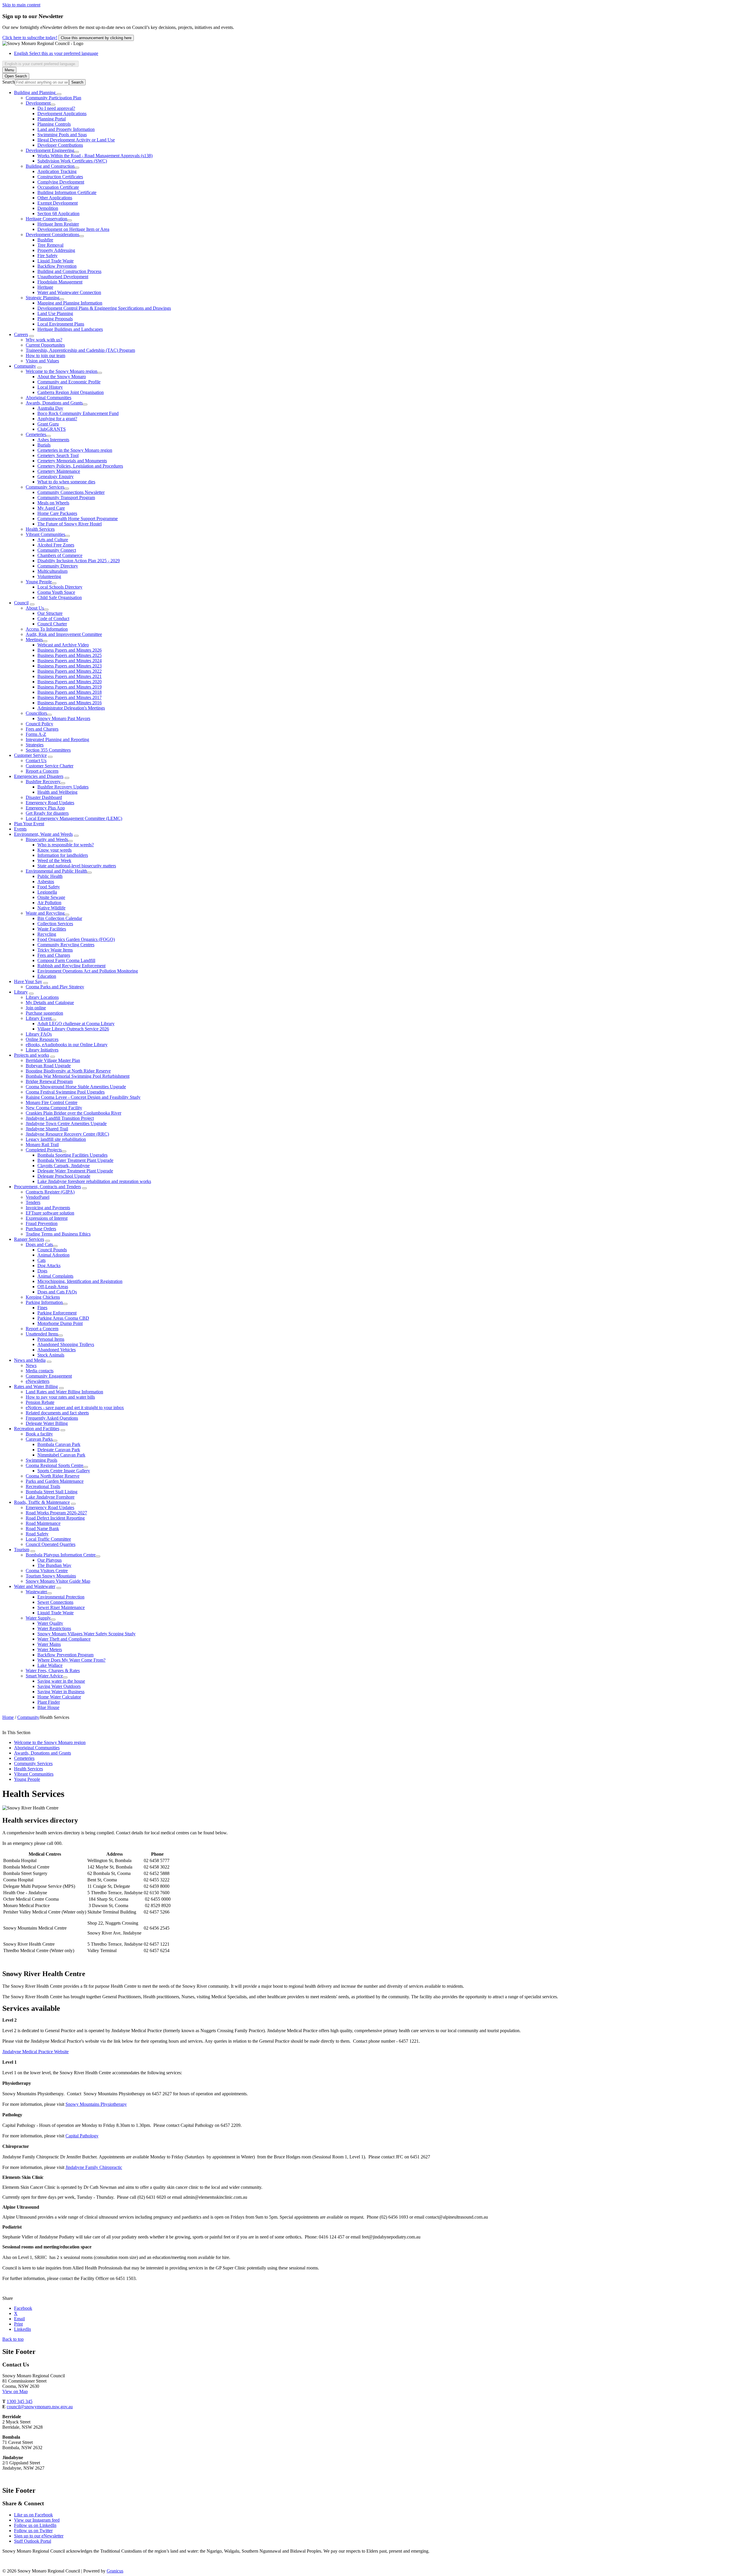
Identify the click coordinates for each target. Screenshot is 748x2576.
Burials (44, 445)
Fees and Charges (42, 729)
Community (25, 366)
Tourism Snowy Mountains (51, 1576)
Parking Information (44, 1302)
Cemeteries (36, 434)
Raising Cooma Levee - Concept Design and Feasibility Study (83, 1097)
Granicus (115, 2571)
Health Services (40, 529)
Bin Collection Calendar (60, 918)
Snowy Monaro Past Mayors (64, 718)
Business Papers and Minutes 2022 (70, 671)
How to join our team (45, 355)
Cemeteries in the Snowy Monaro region (75, 450)
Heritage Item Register (58, 224)
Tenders (33, 1202)
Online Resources (42, 1039)
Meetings (34, 640)
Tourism (22, 1550)
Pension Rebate (40, 1402)
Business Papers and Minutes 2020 (70, 682)
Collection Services (55, 924)
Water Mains (49, 1644)
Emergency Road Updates (50, 803)
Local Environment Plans (61, 324)
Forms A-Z (36, 734)
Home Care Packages (57, 513)
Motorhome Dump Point (60, 1323)
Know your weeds (54, 850)
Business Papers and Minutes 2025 (70, 655)
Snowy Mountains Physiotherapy (96, 2104)
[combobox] (40, 64)
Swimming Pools (41, 1460)
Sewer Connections (55, 1602)
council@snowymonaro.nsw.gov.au (40, 2407)
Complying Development (61, 182)
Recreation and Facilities (37, 1429)
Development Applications (62, 114)
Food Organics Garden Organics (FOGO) (76, 939)
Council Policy (39, 724)
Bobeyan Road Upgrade (48, 1066)
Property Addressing (56, 250)
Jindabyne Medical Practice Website (36, 2052)
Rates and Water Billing (36, 1386)
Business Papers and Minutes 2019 (70, 687)
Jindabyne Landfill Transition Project (60, 1118)
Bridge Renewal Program (49, 1081)
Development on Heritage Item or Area (73, 229)
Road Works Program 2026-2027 (56, 1513)
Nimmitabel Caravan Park (61, 1455)
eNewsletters (38, 1381)
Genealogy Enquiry (56, 476)
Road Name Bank (42, 1529)
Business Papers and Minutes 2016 (70, 703)
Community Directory (58, 566)
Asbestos (46, 882)
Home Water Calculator (59, 1697)
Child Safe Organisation (60, 597)
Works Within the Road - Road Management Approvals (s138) (95, 156)
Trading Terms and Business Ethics (58, 1234)
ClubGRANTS (52, 429)
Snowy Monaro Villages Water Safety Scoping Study (86, 1634)
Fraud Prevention (42, 1223)
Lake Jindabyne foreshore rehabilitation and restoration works (94, 1181)
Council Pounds (52, 1250)
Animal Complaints (55, 1276)
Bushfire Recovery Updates (63, 787)
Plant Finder (49, 1702)
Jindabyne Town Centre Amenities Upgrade (66, 1123)
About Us (35, 608)
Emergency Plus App (45, 808)
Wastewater (36, 1592)
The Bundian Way (54, 1565)
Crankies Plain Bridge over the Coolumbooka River (73, 1113)
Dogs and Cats (39, 1244)
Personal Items (51, 1339)
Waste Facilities (52, 929)
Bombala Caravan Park (59, 1444)
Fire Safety (47, 256)
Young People (39, 582)
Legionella (47, 892)
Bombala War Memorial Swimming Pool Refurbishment (78, 1076)
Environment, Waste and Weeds (43, 834)
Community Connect (57, 550)
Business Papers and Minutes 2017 (70, 697)
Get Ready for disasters (47, 813)
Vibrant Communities (45, 534)
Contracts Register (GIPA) (50, 1192)
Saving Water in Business (61, 1692)
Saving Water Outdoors (59, 1686)
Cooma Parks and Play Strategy (55, 987)
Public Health (50, 876)
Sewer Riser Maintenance (61, 1607)
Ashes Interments (53, 440)
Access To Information (47, 629)
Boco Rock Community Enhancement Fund (78, 413)
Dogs (42, 1271)
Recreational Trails (43, 1486)
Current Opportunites (45, 345)
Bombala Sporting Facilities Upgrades (72, 1155)
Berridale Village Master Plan (53, 1060)
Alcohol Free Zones (56, 545)
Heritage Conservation (46, 219)
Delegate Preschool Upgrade (64, 1176)
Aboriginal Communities (49, 398)
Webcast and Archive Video (63, 645)
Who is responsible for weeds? (66, 845)
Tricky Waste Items (55, 950)
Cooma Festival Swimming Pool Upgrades (65, 1092)
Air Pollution (49, 903)
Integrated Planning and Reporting (57, 739)
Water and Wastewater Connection (69, 292)
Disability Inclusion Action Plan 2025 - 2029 (79, 561)
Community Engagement (49, 1376)
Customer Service (30, 755)
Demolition (48, 208)
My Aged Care (51, 508)
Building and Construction (50, 166)
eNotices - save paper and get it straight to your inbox (75, 1408)
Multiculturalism (52, 571)
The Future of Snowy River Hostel (70, 524)
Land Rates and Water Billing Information (64, 1392)
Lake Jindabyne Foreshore (50, 1497)
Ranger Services (29, 1239)
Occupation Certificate (58, 187)
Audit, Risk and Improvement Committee (64, 634)
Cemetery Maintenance (59, 471)
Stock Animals (51, 1355)
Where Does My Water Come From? (71, 1660)
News (31, 1365)
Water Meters (50, 1649)
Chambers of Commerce (60, 555)
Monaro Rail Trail (42, 1145)
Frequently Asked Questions (52, 1418)
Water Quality (50, 1623)
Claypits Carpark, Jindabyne (64, 1166)
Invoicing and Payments (48, 1208)
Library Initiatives (42, 1050)
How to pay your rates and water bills (60, 1397)
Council (21, 603)
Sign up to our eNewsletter (39, 2536)
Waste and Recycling (45, 913)
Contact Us (36, 761)
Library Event (39, 1018)
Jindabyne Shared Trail (47, 1129)
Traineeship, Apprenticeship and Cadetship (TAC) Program (80, 350)
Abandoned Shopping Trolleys (66, 1344)
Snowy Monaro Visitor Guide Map (58, 1581)
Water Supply (38, 1618)
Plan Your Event (29, 824)
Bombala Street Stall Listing (52, 1492)
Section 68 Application (58, 213)
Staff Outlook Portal (33, 2541)
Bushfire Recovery (43, 782)
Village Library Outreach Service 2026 (73, 1029)
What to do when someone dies (66, 482)
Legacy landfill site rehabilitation (56, 1139)
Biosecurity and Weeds (47, 839)
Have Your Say (28, 981)
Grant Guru (48, 424)
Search (9, 82)
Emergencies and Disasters (39, 776)
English (56, 53)
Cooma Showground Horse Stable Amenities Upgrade (76, 1087)
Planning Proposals (55, 319)
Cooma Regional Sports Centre (54, 1465)
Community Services (45, 487)
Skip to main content (21, 5)
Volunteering (49, 576)
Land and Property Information (66, 129)
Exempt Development (58, 203)
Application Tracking (57, 171)
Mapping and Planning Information (70, 303)
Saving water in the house (61, 1681)
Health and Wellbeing (57, 792)
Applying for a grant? (57, 419)
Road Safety (37, 1534)
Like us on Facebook (33, 2515)
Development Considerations (52, 235)
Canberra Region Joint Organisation (71, 392)
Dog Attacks (49, 1265)
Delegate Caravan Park (59, 1450)
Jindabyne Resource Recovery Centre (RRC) (67, 1134)
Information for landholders (63, 855)
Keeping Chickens (43, 1297)
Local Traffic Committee (48, 1539)
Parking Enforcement (57, 1313)
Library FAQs (39, 1034)
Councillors (36, 713)
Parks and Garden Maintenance (55, 1481)
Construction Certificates (60, 177)
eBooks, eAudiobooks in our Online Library (67, 1045)
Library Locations (42, 997)
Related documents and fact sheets (57, 1413)
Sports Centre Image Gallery (64, 1471)
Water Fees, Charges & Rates (53, 1671)
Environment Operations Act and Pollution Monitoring (88, 971)
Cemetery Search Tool (58, 455)
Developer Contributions (60, 145)
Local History (50, 387)
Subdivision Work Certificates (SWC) (72, 161)
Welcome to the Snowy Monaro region (62, 371)
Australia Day (50, 408)
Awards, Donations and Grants (54, 403)
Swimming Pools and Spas (62, 135)
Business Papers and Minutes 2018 (70, 692)
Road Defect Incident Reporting (55, 1518)
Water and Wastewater (35, 1586)
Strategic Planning (43, 298)
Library (21, 992)
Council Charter (52, 624)
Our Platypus (50, 1560)
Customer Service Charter (50, 766)
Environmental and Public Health (56, 871)
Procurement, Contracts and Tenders (47, 1187)
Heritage (45, 287)
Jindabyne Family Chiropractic (94, 2167)
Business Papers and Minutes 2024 (70, 661)
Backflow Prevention (57, 266)
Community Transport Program (66, 498)
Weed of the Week (54, 860)
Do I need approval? (56, 108)
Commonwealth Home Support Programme (78, 519)
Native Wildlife (51, 908)
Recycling (47, 934)
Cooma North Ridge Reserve (53, 1476)
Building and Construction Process (69, 271)
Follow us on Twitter (33, 2531)
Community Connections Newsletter (71, 492)
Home (8, 1717)
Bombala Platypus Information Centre (61, 1555)
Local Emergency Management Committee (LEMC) (74, 818)
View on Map (15, 2391)
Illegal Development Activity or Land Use (76, 140)
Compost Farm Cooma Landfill (66, 960)
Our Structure (50, 613)
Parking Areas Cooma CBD (63, 1318)
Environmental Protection (61, 1597)
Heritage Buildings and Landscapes (70, 329)
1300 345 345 (20, 2401)
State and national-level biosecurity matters (77, 866)
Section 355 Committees (48, 750)
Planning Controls (54, 124)
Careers (21, 334)
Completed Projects (44, 1150)
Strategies (35, 745)
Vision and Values (42, 361)
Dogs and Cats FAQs (57, 1292)
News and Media (30, 1360)
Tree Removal (50, 245)
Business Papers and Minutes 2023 (70, 666)
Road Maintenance (43, 1523)
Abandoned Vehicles (57, 1350)
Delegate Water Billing (47, 1423)
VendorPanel (38, 1197)
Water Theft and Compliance (64, 1639)
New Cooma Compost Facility (54, 1108)
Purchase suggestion (44, 1013)
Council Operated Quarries (51, 1544)
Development (38, 103)
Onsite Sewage (51, 897)
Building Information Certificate (67, 192)
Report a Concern (42, 771)
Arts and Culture (53, 540)
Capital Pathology (82, 2136)
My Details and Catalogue (50, 1002)
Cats (41, 1260)
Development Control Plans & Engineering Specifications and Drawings (104, 308)
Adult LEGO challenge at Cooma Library (76, 1024)
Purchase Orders (41, 1229)
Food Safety (49, 887)
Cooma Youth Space (56, 592)
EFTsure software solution (50, 1213)
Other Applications (55, 198)
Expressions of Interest (47, 1218)
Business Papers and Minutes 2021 (70, 676)
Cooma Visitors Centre (47, 1571)
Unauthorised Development (63, 277)
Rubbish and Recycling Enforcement (71, 966)
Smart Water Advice (44, 1676)
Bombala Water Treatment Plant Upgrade (75, 1160)
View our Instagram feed (37, 2520)
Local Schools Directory (60, 587)
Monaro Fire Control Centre (52, 1102)
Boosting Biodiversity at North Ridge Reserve (68, 1071)
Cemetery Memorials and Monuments (72, 461)
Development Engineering (50, 150)
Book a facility (39, 1434)
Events (20, 829)
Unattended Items (42, 1334)
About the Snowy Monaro (62, 377)
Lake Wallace (50, 1665)
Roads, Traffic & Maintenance (42, 1502)
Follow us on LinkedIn (35, 2525)
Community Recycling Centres (66, 945)
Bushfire (45, 240)
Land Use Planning (55, 313)
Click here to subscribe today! (30, 38)
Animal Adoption (53, 1255)
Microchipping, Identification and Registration (80, 1281)
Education (47, 976)
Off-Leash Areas (53, 1287)
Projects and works (32, 1055)
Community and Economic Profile (69, 382)
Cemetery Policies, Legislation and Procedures (80, 466)
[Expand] (59, 94)
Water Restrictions (54, 1628)
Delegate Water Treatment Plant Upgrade (75, 1171)
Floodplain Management (60, 282)
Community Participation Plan (53, 98)
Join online (36, 1008)
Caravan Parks (39, 1439)
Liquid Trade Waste (56, 261)
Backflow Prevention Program (65, 1655)
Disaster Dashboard (44, 797)
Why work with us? (44, 340)
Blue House (48, 1707)
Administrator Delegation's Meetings (71, 708)
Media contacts (40, 1371)
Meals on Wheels (53, 503)
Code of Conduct (53, 619)
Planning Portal (52, 119)
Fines (42, 1308)
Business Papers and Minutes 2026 (70, 650)
